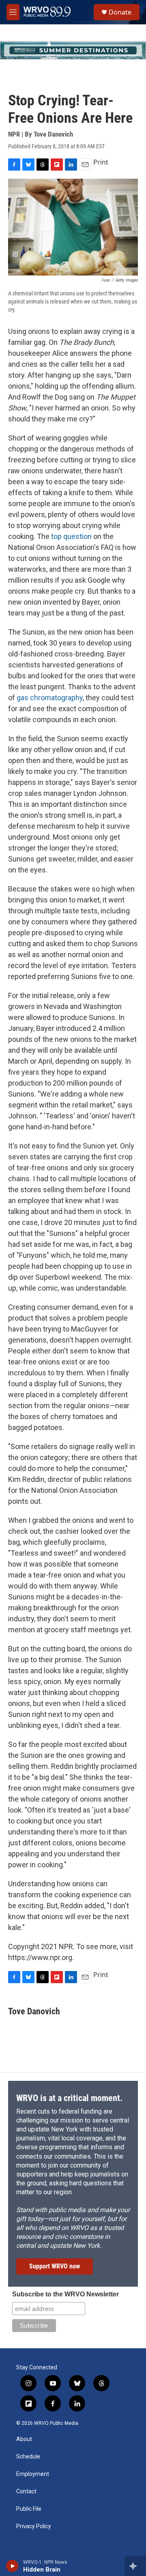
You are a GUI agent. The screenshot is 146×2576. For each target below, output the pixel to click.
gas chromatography (50, 698)
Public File (29, 2509)
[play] (12, 2566)
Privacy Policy (34, 2526)
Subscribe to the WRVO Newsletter (65, 2294)
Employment (33, 2474)
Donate (120, 12)
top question (71, 536)
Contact (26, 2492)
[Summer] (73, 50)
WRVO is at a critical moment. (69, 2098)
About (24, 2439)
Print (101, 162)
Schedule (28, 2457)
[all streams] (135, 2566)
